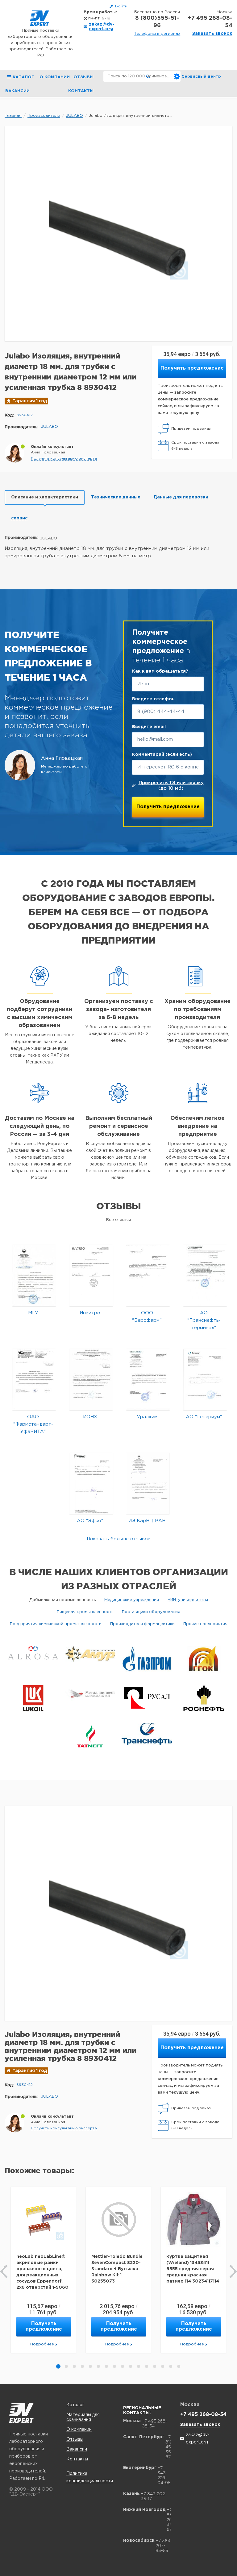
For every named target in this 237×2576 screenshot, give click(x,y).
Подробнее (42, 2344)
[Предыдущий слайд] (4, 2271)
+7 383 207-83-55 (163, 2545)
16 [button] (179, 2366)
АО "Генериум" (204, 1417)
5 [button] (90, 2366)
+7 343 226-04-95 (164, 2475)
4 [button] (82, 2366)
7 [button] (106, 2366)
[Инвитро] (91, 1275)
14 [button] (163, 2366)
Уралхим (147, 1417)
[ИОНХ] (91, 1379)
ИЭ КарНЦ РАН (147, 1521)
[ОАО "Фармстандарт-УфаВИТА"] (34, 1379)
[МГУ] (34, 1275)
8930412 (25, 415)
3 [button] (74, 2366)
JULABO (50, 427)
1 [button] (58, 2366)
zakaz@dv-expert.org (102, 27)
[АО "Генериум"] (205, 1379)
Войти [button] (121, 6)
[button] (64, 459)
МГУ (33, 1313)
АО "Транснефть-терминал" (204, 1320)
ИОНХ (90, 1417)
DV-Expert (40, 18)
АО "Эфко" (90, 1521)
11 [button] (139, 2366)
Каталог (75, 2405)
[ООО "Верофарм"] (148, 1275)
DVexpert (21, 2413)
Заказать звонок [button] (212, 34)
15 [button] (171, 2366)
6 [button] (98, 2366)
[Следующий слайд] (233, 2271)
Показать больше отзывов (119, 1539)
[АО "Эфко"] (91, 1483)
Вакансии (17, 91)
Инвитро (90, 1313)
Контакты (81, 91)
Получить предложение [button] (192, 368)
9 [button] (123, 2366)
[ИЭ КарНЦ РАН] (148, 1483)
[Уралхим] (148, 1379)
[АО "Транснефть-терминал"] (205, 1275)
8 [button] (114, 2366)
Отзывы (83, 77)
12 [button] (147, 2366)
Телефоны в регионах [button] (157, 34)
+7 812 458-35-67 (170, 2447)
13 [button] (155, 2366)
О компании (55, 77)
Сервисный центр (201, 77)
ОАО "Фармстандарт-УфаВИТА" (33, 1424)
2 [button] (66, 2366)
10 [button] (131, 2366)
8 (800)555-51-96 (157, 22)
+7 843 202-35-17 (154, 2496)
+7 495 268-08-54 (210, 22)
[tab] (45, 498)
